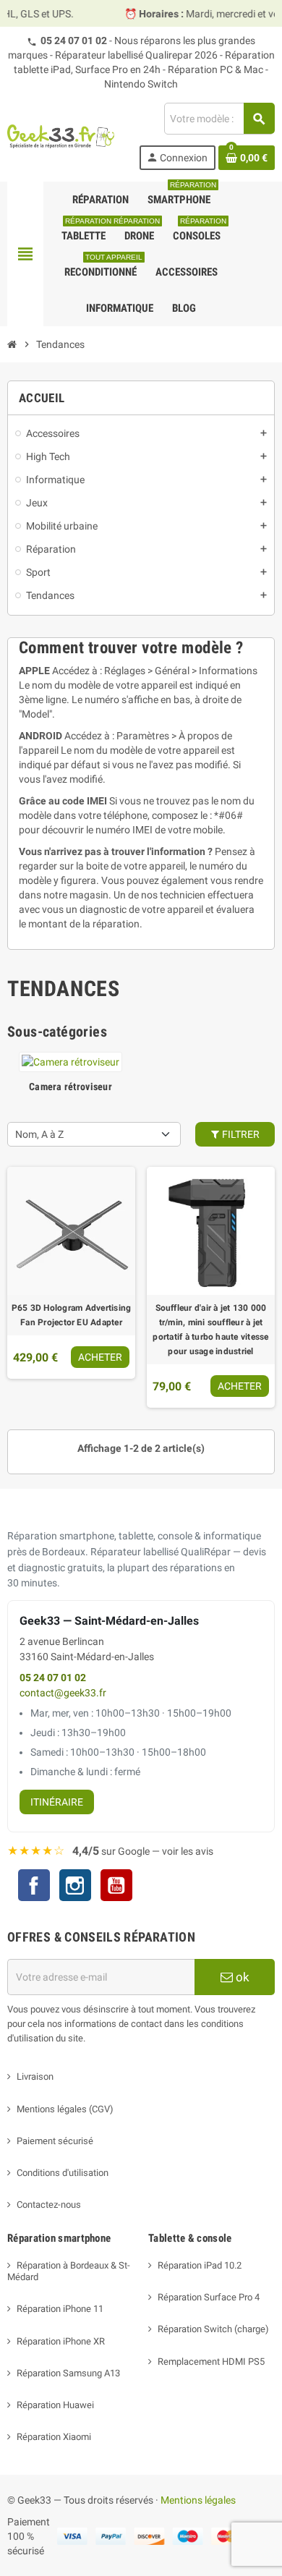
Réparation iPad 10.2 (200, 2265)
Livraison (35, 2076)
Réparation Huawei (55, 2405)
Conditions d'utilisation (63, 2173)
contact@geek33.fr (63, 1693)
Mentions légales (198, 2500)
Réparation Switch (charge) (213, 2329)
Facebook (34, 1885)
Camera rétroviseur (70, 1087)
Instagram (75, 1887)
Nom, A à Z (39, 1134)
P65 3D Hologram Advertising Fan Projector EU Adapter (71, 1315)
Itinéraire (57, 1802)
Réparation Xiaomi (54, 2437)
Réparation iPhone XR (61, 2341)
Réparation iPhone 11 (60, 2309)
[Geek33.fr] (61, 136)
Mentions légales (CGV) (65, 2109)
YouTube (116, 1887)
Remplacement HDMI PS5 (211, 2362)
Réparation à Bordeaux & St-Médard (69, 2271)
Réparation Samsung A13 (68, 2373)
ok (241, 1977)
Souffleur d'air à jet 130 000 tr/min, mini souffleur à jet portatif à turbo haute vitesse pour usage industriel (210, 1330)
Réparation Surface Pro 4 (209, 2297)
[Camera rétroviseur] (70, 1061)
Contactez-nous (49, 2205)
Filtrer (240, 1134)
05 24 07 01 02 (74, 41)
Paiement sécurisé (55, 2141)
